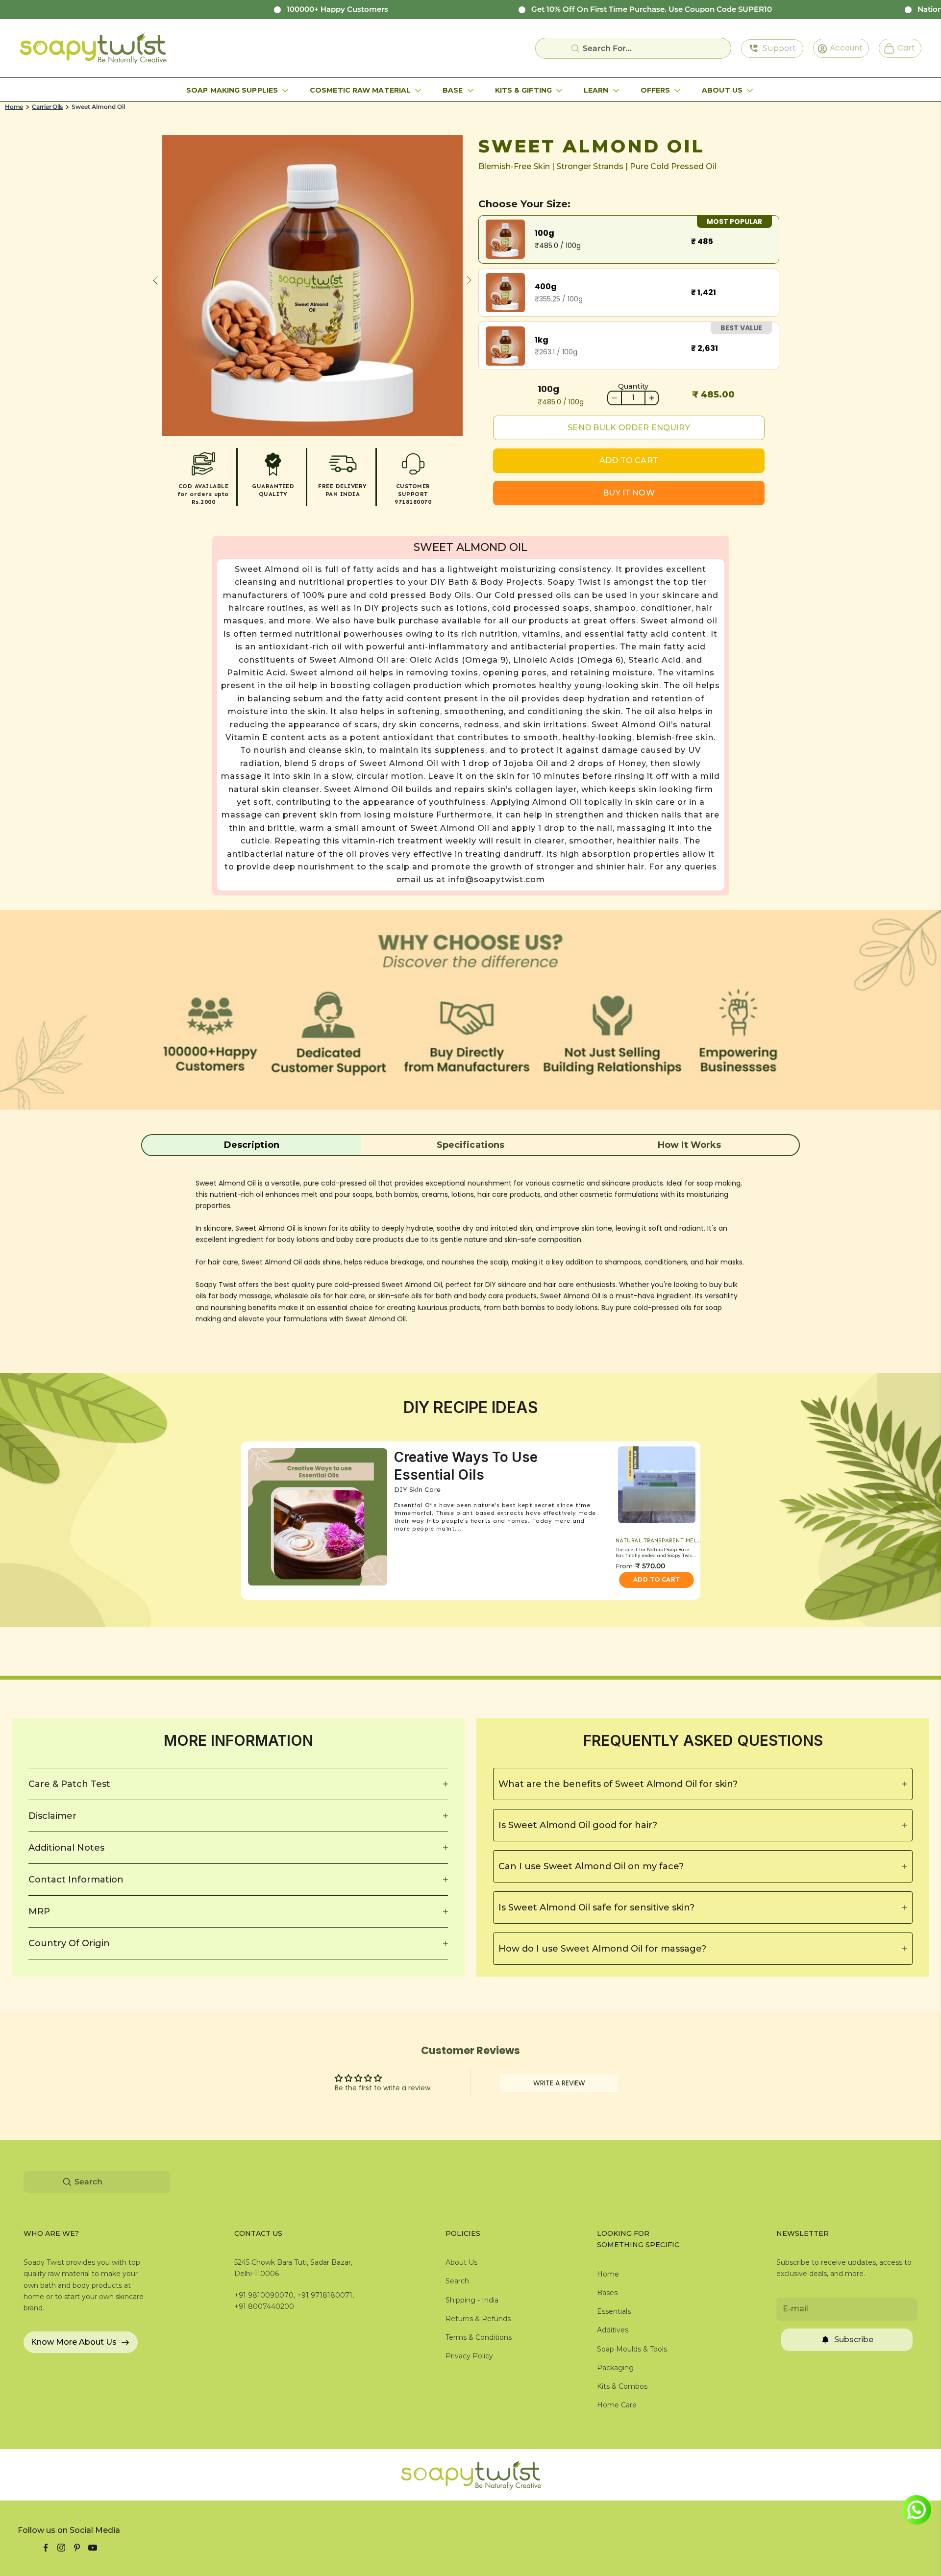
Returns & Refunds (478, 2319)
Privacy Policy (469, 2356)
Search (457, 2281)
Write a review (559, 2083)
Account (843, 48)
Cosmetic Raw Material (360, 90)
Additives (613, 2330)
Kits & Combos (622, 2386)
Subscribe (854, 2340)
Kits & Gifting (523, 90)
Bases (607, 2293)
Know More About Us (74, 2342)
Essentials (614, 2311)
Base (453, 90)
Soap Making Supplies (232, 90)
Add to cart (629, 460)
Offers (656, 90)
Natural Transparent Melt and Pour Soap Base (660, 1541)
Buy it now (629, 493)
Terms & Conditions (479, 2337)
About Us (722, 90)
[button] (252, 1145)
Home (14, 107)
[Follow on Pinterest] (77, 2548)
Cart (902, 48)
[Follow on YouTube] (93, 2548)
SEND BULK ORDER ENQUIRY (629, 428)
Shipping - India (472, 2300)
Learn (596, 90)
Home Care (617, 2405)
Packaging (615, 2368)
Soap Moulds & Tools (632, 2349)
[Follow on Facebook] (46, 2548)
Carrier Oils (47, 107)
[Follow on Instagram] (61, 2548)
